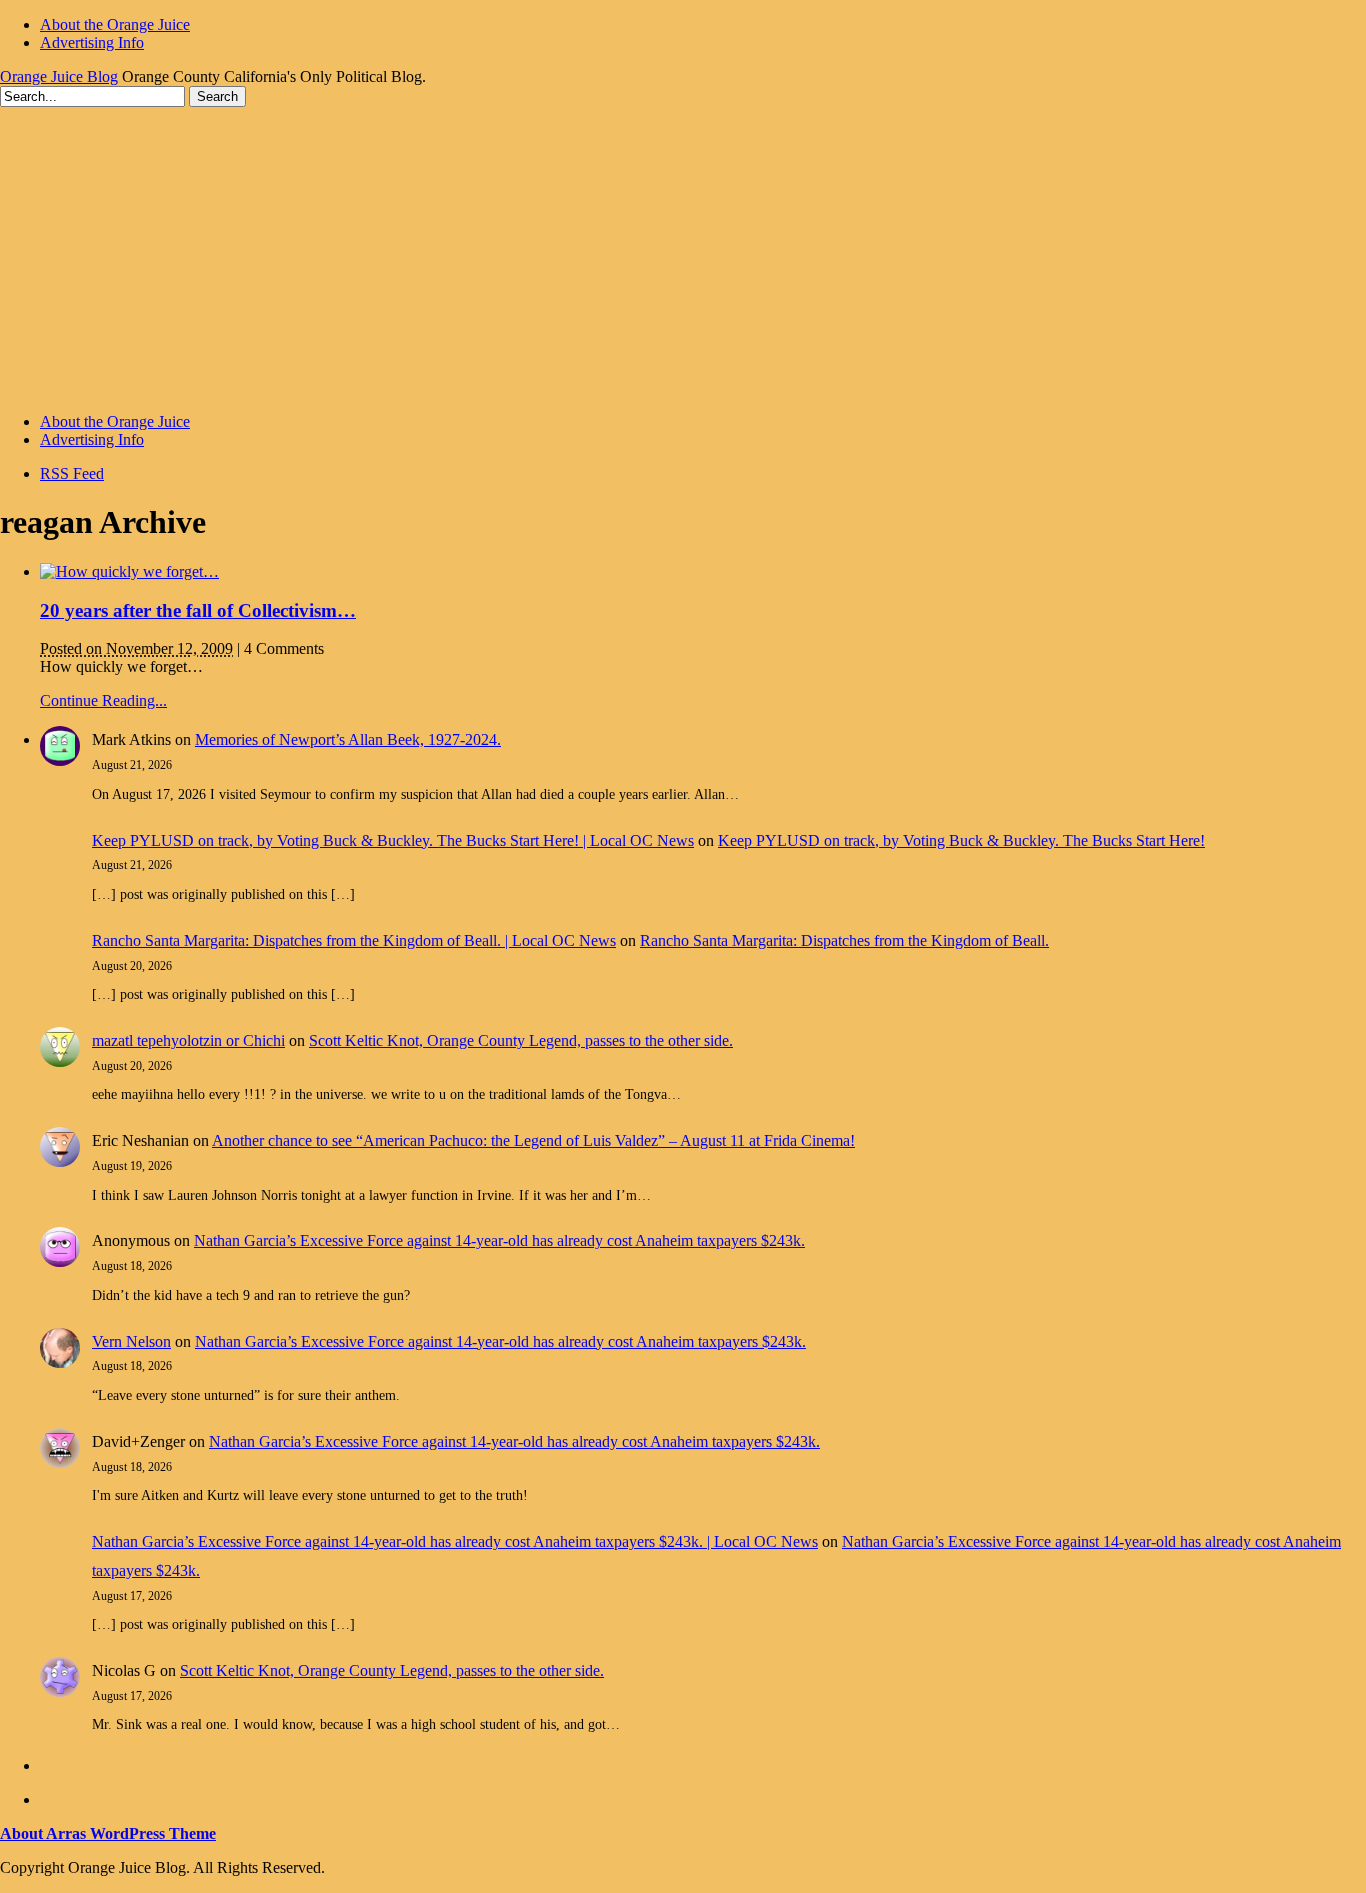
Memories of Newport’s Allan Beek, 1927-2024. (348, 739)
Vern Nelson (131, 1341)
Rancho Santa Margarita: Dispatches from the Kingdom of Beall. (844, 940)
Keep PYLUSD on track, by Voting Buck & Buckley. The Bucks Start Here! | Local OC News (393, 840)
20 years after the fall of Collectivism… (198, 610)
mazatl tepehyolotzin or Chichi (188, 1040)
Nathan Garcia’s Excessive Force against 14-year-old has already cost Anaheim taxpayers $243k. (499, 1240)
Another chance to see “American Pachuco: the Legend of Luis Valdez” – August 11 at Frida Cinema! (533, 1140)
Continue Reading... (103, 700)
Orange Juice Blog (59, 76)
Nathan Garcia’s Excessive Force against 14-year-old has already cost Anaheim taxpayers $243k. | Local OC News (455, 1541)
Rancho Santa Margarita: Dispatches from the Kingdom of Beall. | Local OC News (354, 940)
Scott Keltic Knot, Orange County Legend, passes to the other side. (521, 1040)
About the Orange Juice (115, 24)
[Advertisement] (683, 257)
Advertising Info (92, 42)
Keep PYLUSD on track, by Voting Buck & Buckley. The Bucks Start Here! (961, 840)
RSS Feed (72, 473)
